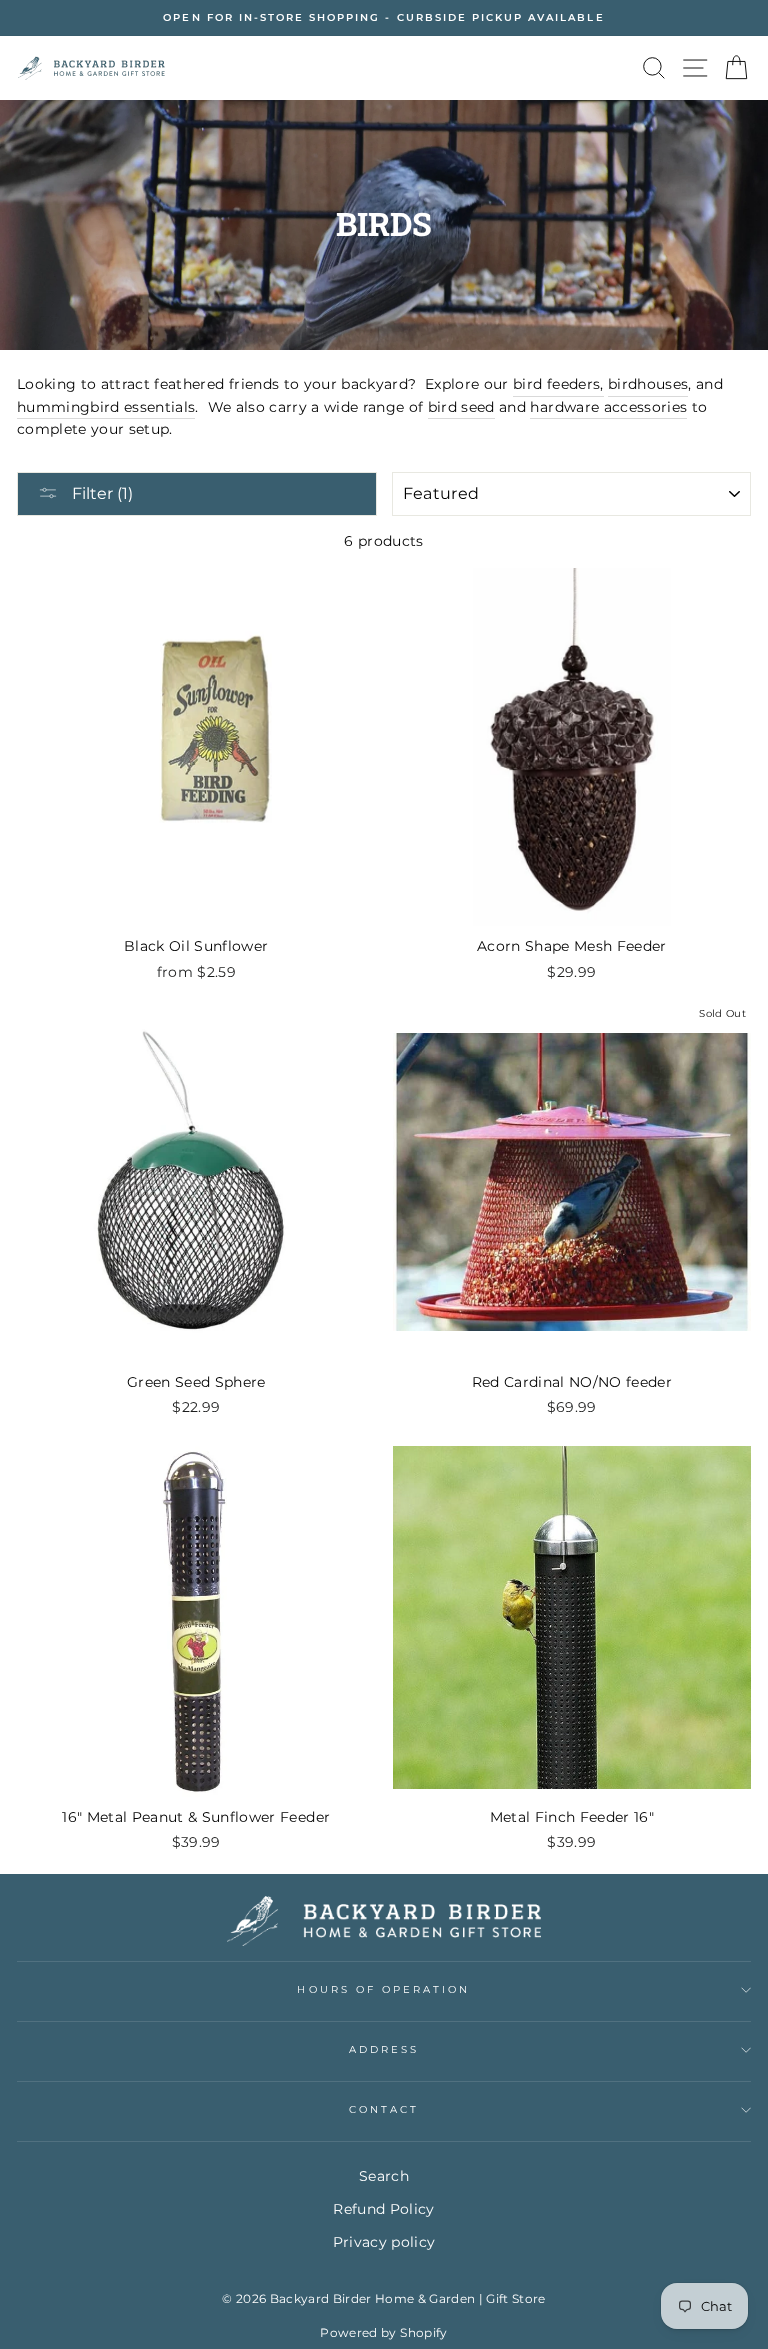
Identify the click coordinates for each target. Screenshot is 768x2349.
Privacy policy (384, 2242)
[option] (384, 18)
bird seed (461, 407)
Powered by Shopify (383, 2332)
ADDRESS (384, 2049)
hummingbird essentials (106, 407)
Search (384, 2176)
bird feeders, (558, 384)
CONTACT (384, 2109)
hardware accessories (608, 407)
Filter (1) (100, 493)
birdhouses (648, 384)
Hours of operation (383, 1989)
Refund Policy (383, 2209)
